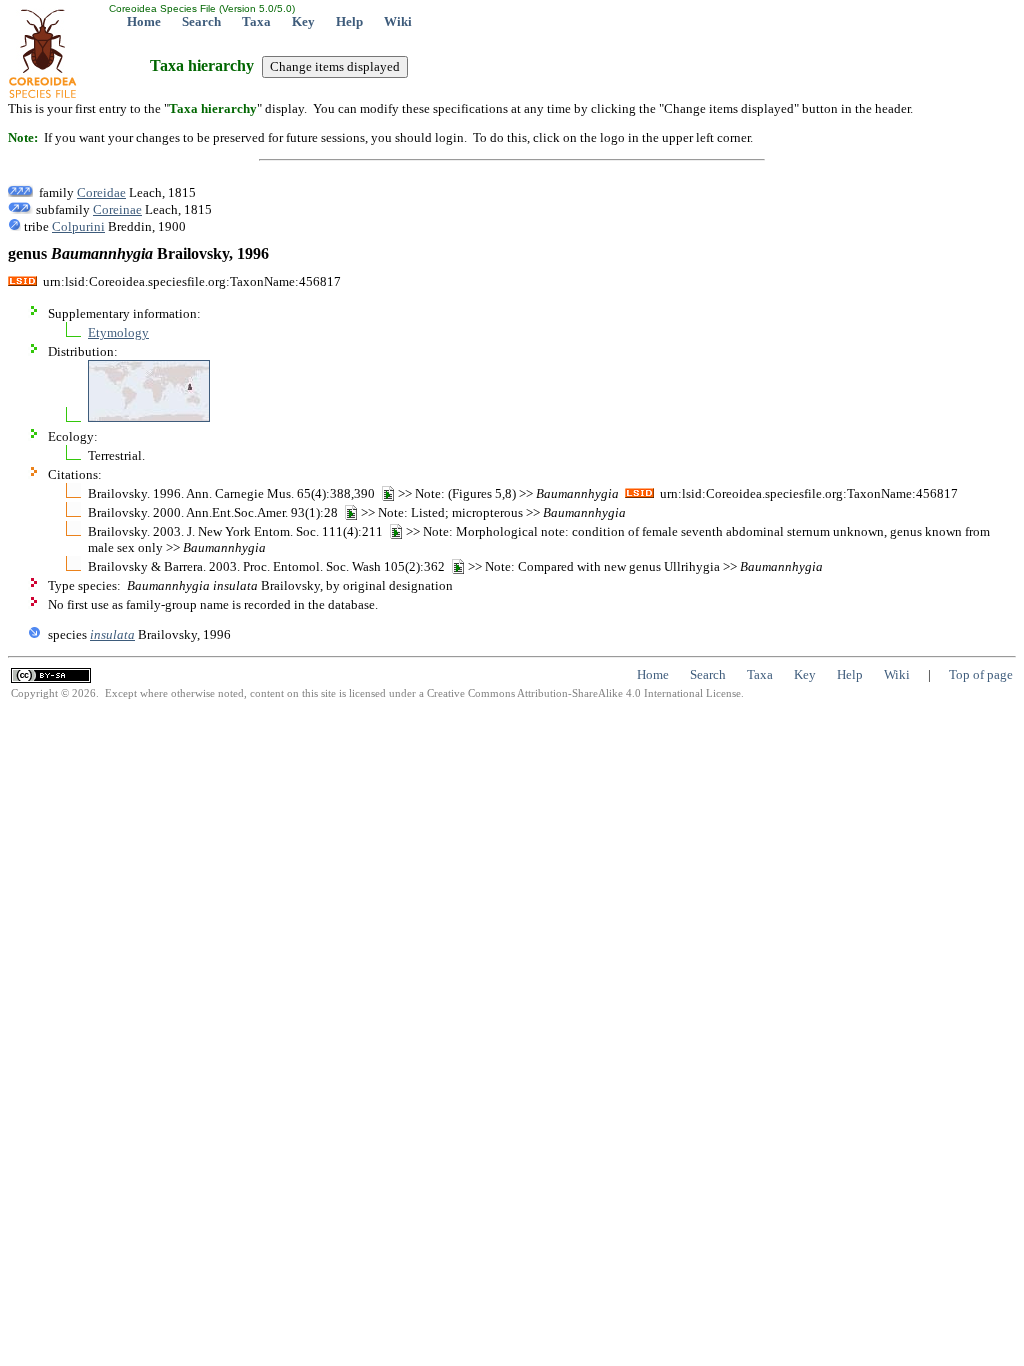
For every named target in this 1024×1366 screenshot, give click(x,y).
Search (201, 21)
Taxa (256, 21)
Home (144, 21)
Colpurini (78, 226)
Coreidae (101, 192)
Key (303, 21)
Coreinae (117, 209)
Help (349, 21)
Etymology (118, 332)
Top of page (981, 674)
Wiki (398, 21)
